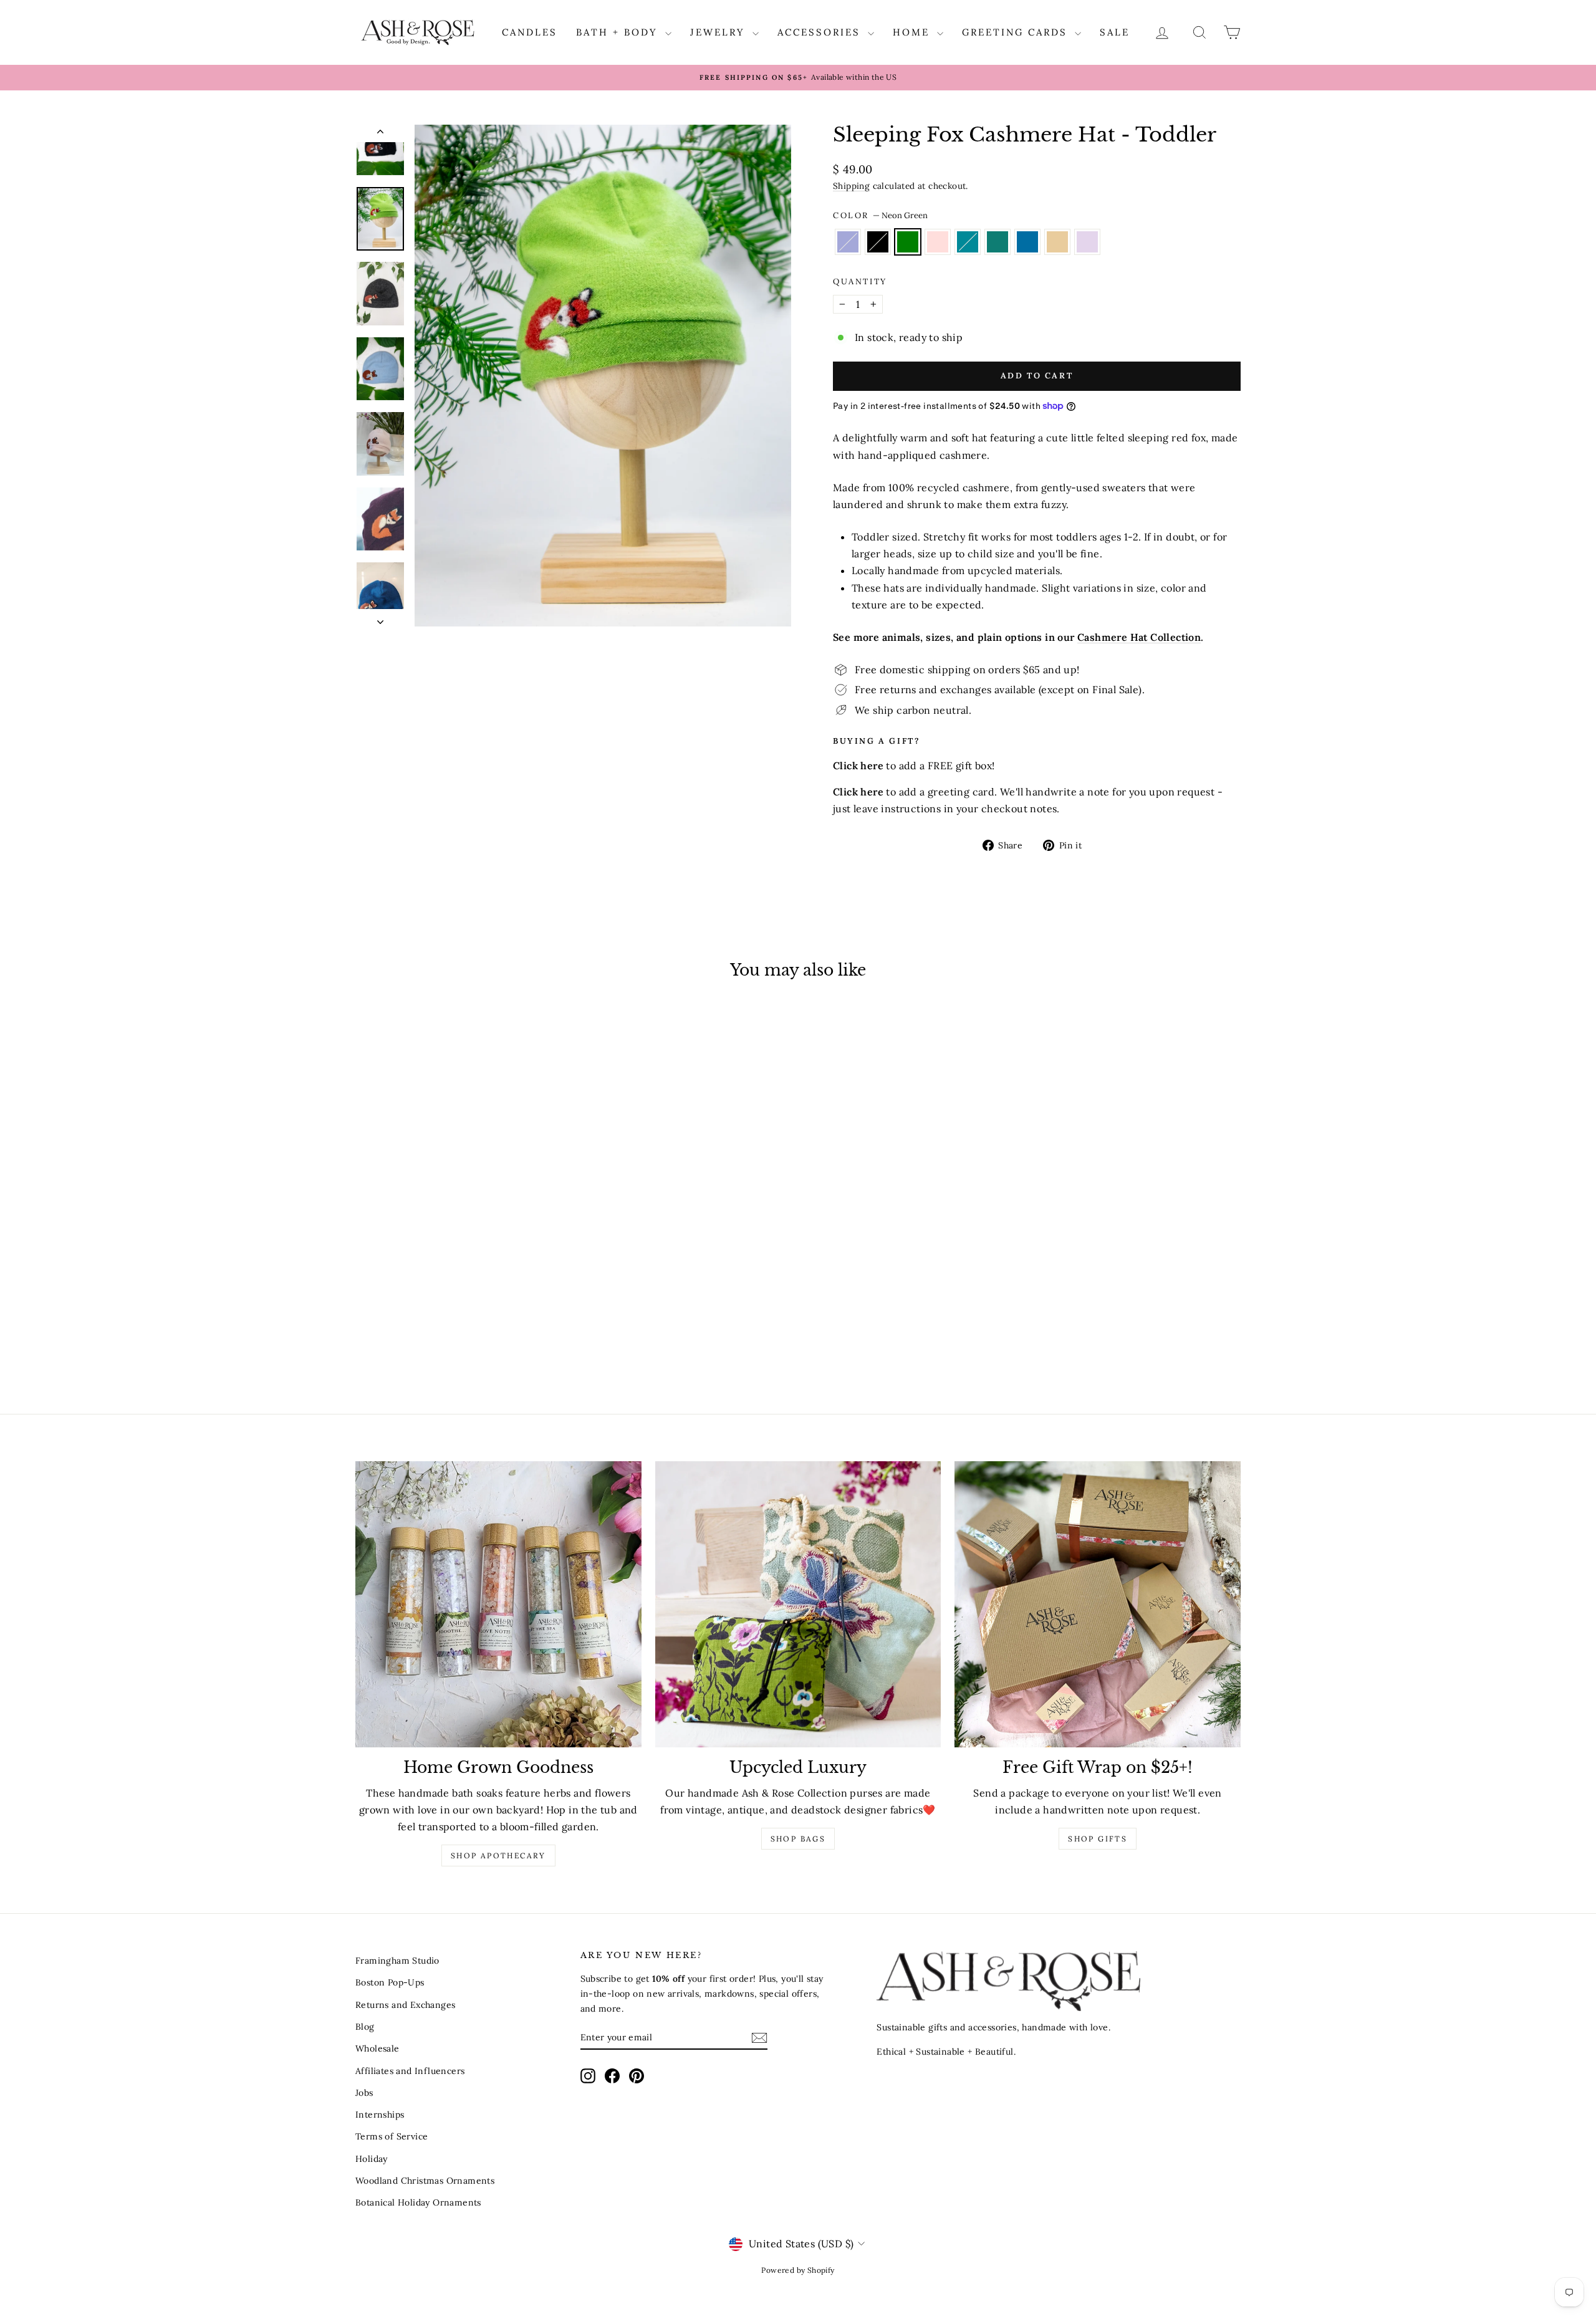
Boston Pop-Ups (390, 1982)
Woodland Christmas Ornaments (425, 2181)
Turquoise (968, 242)
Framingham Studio (397, 1961)
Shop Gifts (1098, 1839)
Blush (938, 242)
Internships (380, 2115)
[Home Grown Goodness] (498, 1604)
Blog (365, 2027)
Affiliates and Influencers (410, 2071)
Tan (1057, 242)
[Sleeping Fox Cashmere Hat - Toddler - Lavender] (394, 1340)
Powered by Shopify (798, 2270)
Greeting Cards (1017, 32)
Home (913, 32)
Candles (530, 32)
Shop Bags (798, 1839)
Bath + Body (619, 32)
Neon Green (908, 242)
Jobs (364, 2093)
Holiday (372, 2159)
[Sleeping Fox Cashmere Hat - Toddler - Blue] (495, 1340)
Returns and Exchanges (405, 2005)
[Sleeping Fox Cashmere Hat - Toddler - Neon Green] (427, 1340)
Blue (1027, 242)
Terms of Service (392, 2136)
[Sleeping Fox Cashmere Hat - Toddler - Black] (411, 1340)
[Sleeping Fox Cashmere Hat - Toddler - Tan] (512, 1340)
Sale (1115, 32)
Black (878, 242)
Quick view (461, 1276)
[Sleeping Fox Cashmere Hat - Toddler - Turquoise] (461, 1340)
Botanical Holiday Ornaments (418, 2202)
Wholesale (377, 2048)
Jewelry (720, 32)
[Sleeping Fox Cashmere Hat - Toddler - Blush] (444, 1340)
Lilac (1087, 242)
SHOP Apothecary (498, 1856)
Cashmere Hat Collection (1139, 637)
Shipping (851, 186)
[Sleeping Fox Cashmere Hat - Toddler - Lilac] (528, 1340)
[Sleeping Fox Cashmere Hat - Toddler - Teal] (478, 1340)
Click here (858, 792)
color (880, 215)
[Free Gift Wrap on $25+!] (1098, 1604)
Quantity (860, 281)
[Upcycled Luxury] (798, 1604)
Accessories (821, 32)
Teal (997, 242)
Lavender (848, 242)
